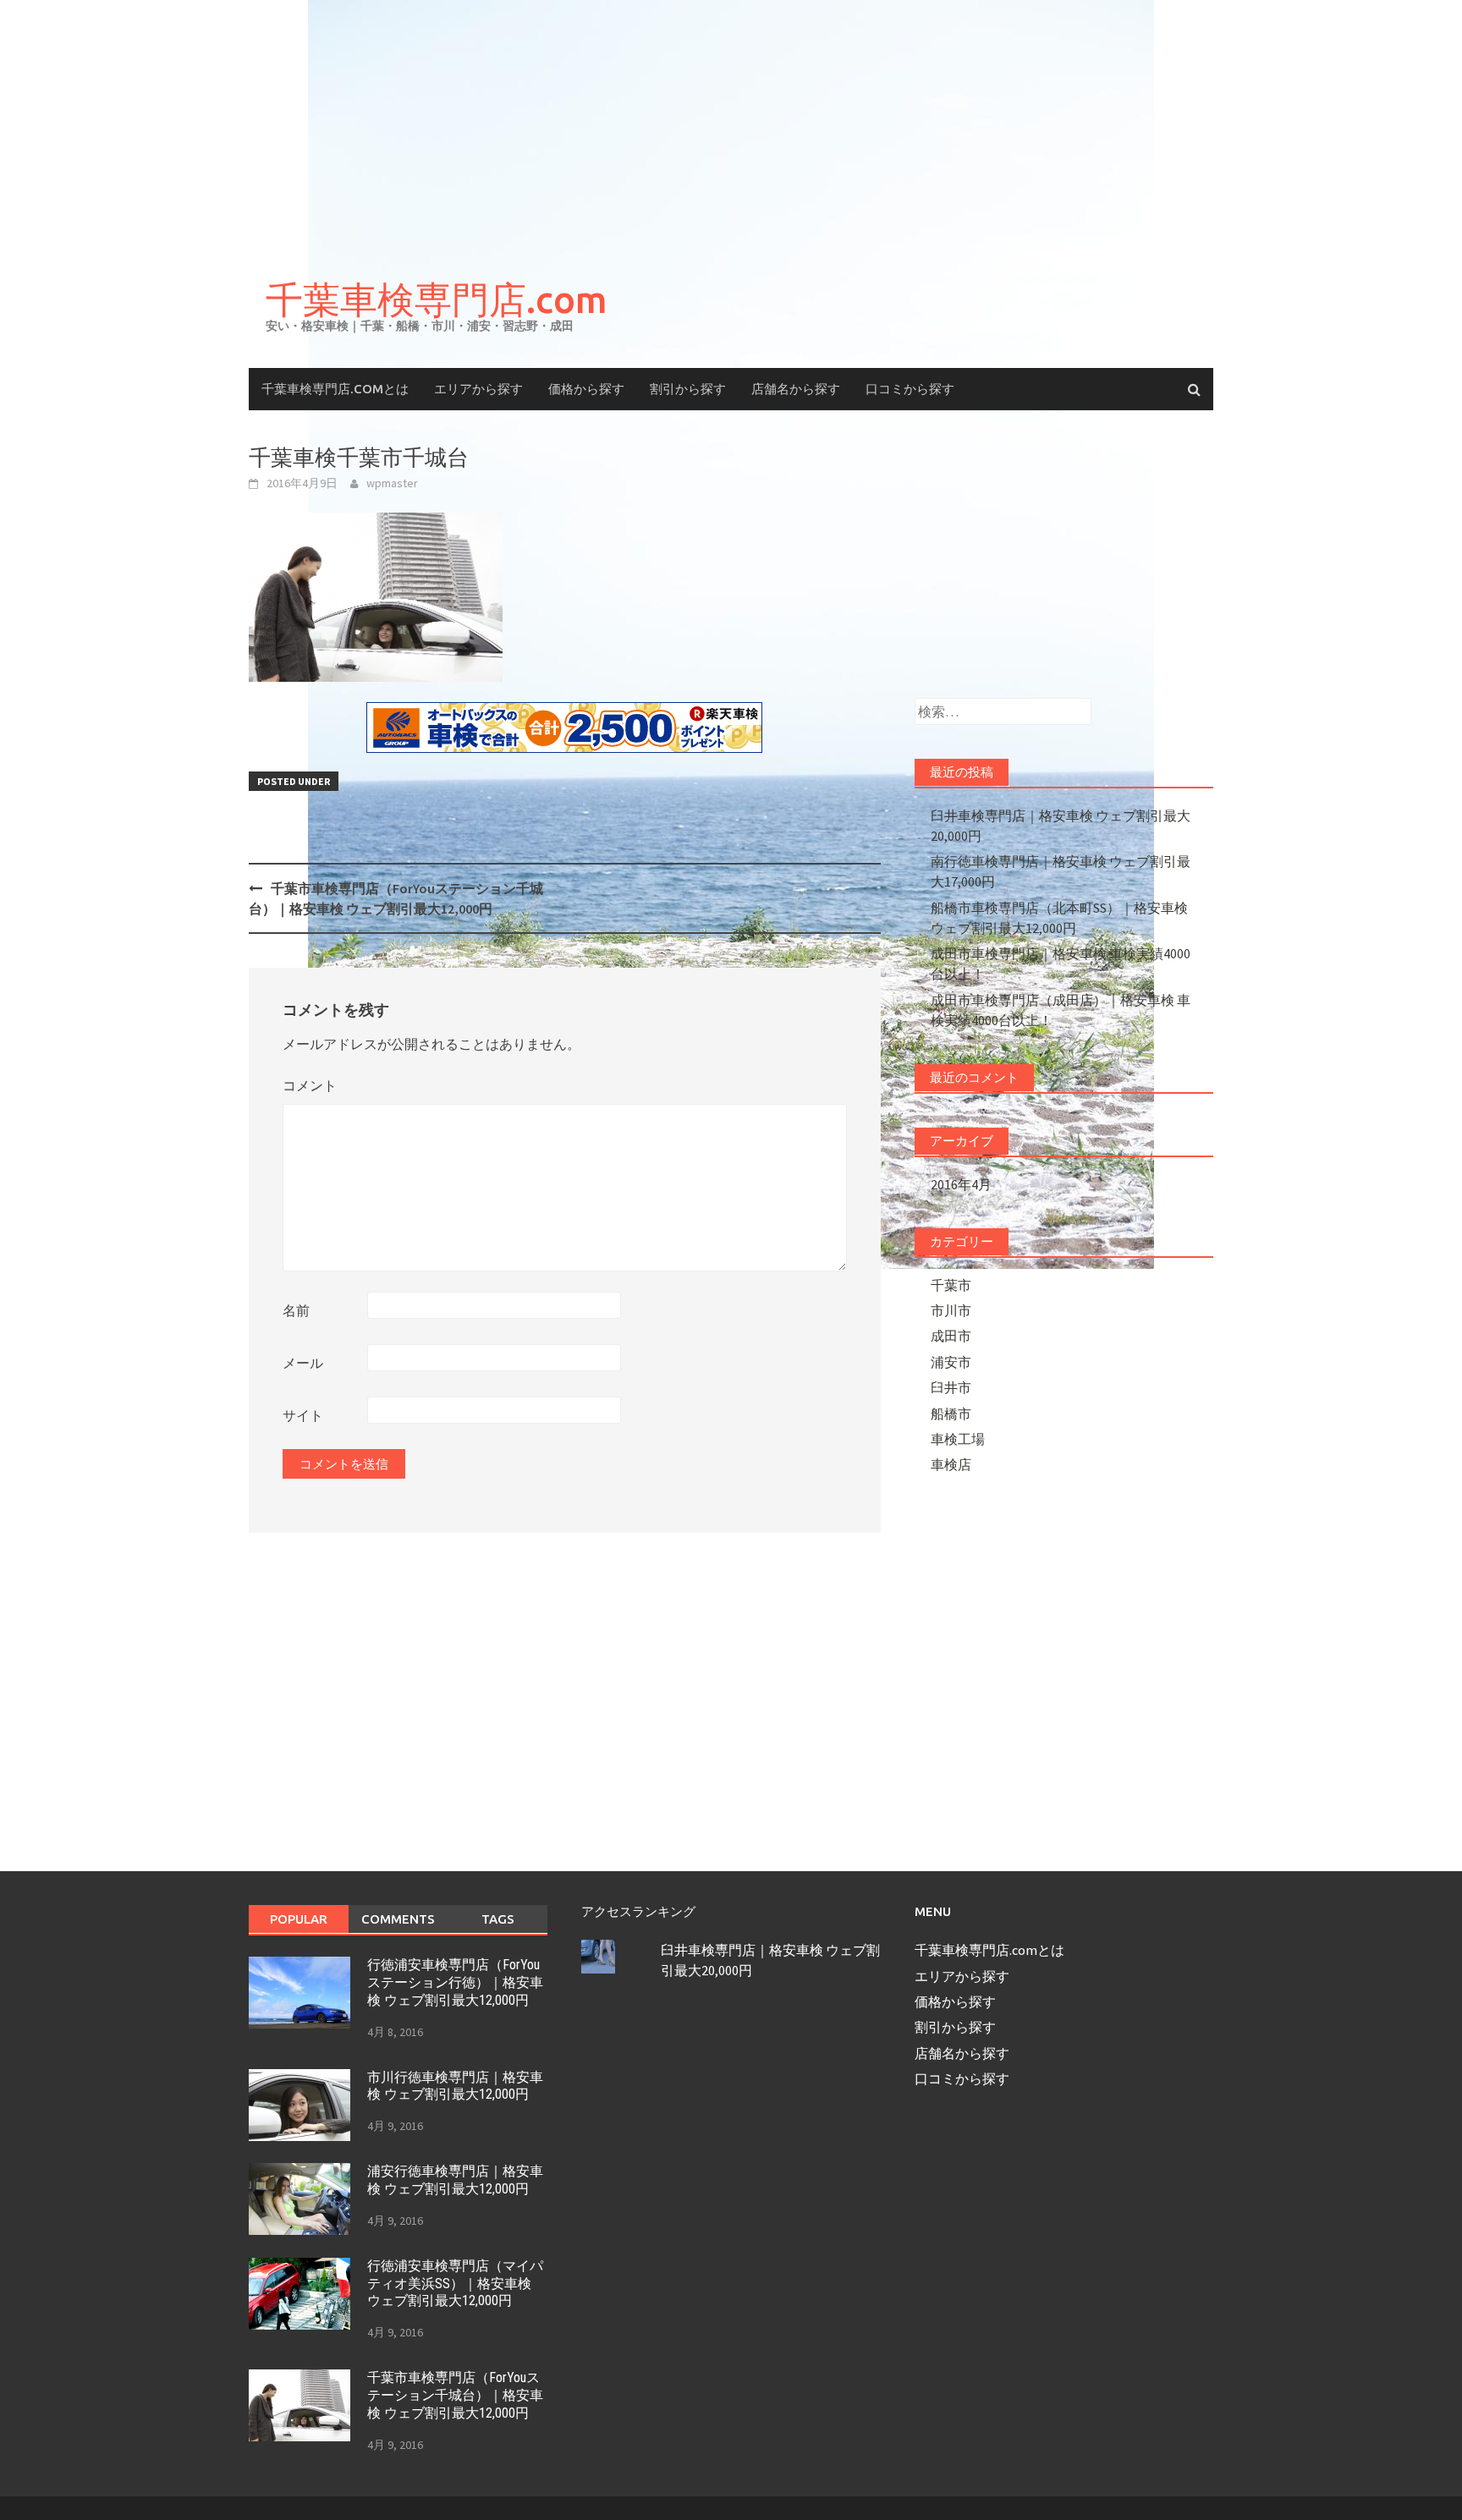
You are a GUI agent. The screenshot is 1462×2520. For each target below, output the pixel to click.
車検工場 (958, 1439)
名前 (296, 1310)
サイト (303, 1415)
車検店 (951, 1464)
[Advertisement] (731, 127)
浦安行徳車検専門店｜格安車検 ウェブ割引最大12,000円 (455, 2180)
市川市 (951, 1310)
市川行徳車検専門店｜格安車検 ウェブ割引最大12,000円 (455, 2086)
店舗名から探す (796, 389)
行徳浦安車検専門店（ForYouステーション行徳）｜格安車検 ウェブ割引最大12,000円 (455, 1982)
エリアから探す (478, 389)
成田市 (951, 1336)
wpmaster (392, 483)
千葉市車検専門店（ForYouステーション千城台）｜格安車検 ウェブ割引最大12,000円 (455, 2395)
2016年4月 (961, 1184)
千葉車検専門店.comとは (335, 389)
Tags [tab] (498, 1919)
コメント (310, 1085)
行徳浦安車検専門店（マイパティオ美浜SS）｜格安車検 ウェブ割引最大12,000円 (455, 2284)
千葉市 (951, 1285)
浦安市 (951, 1362)
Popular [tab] (299, 1919)
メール (303, 1363)
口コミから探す (910, 389)
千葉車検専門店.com (437, 299)
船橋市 (951, 1414)
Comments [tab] (398, 1919)
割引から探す (688, 389)
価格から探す (586, 389)
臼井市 (951, 1387)
